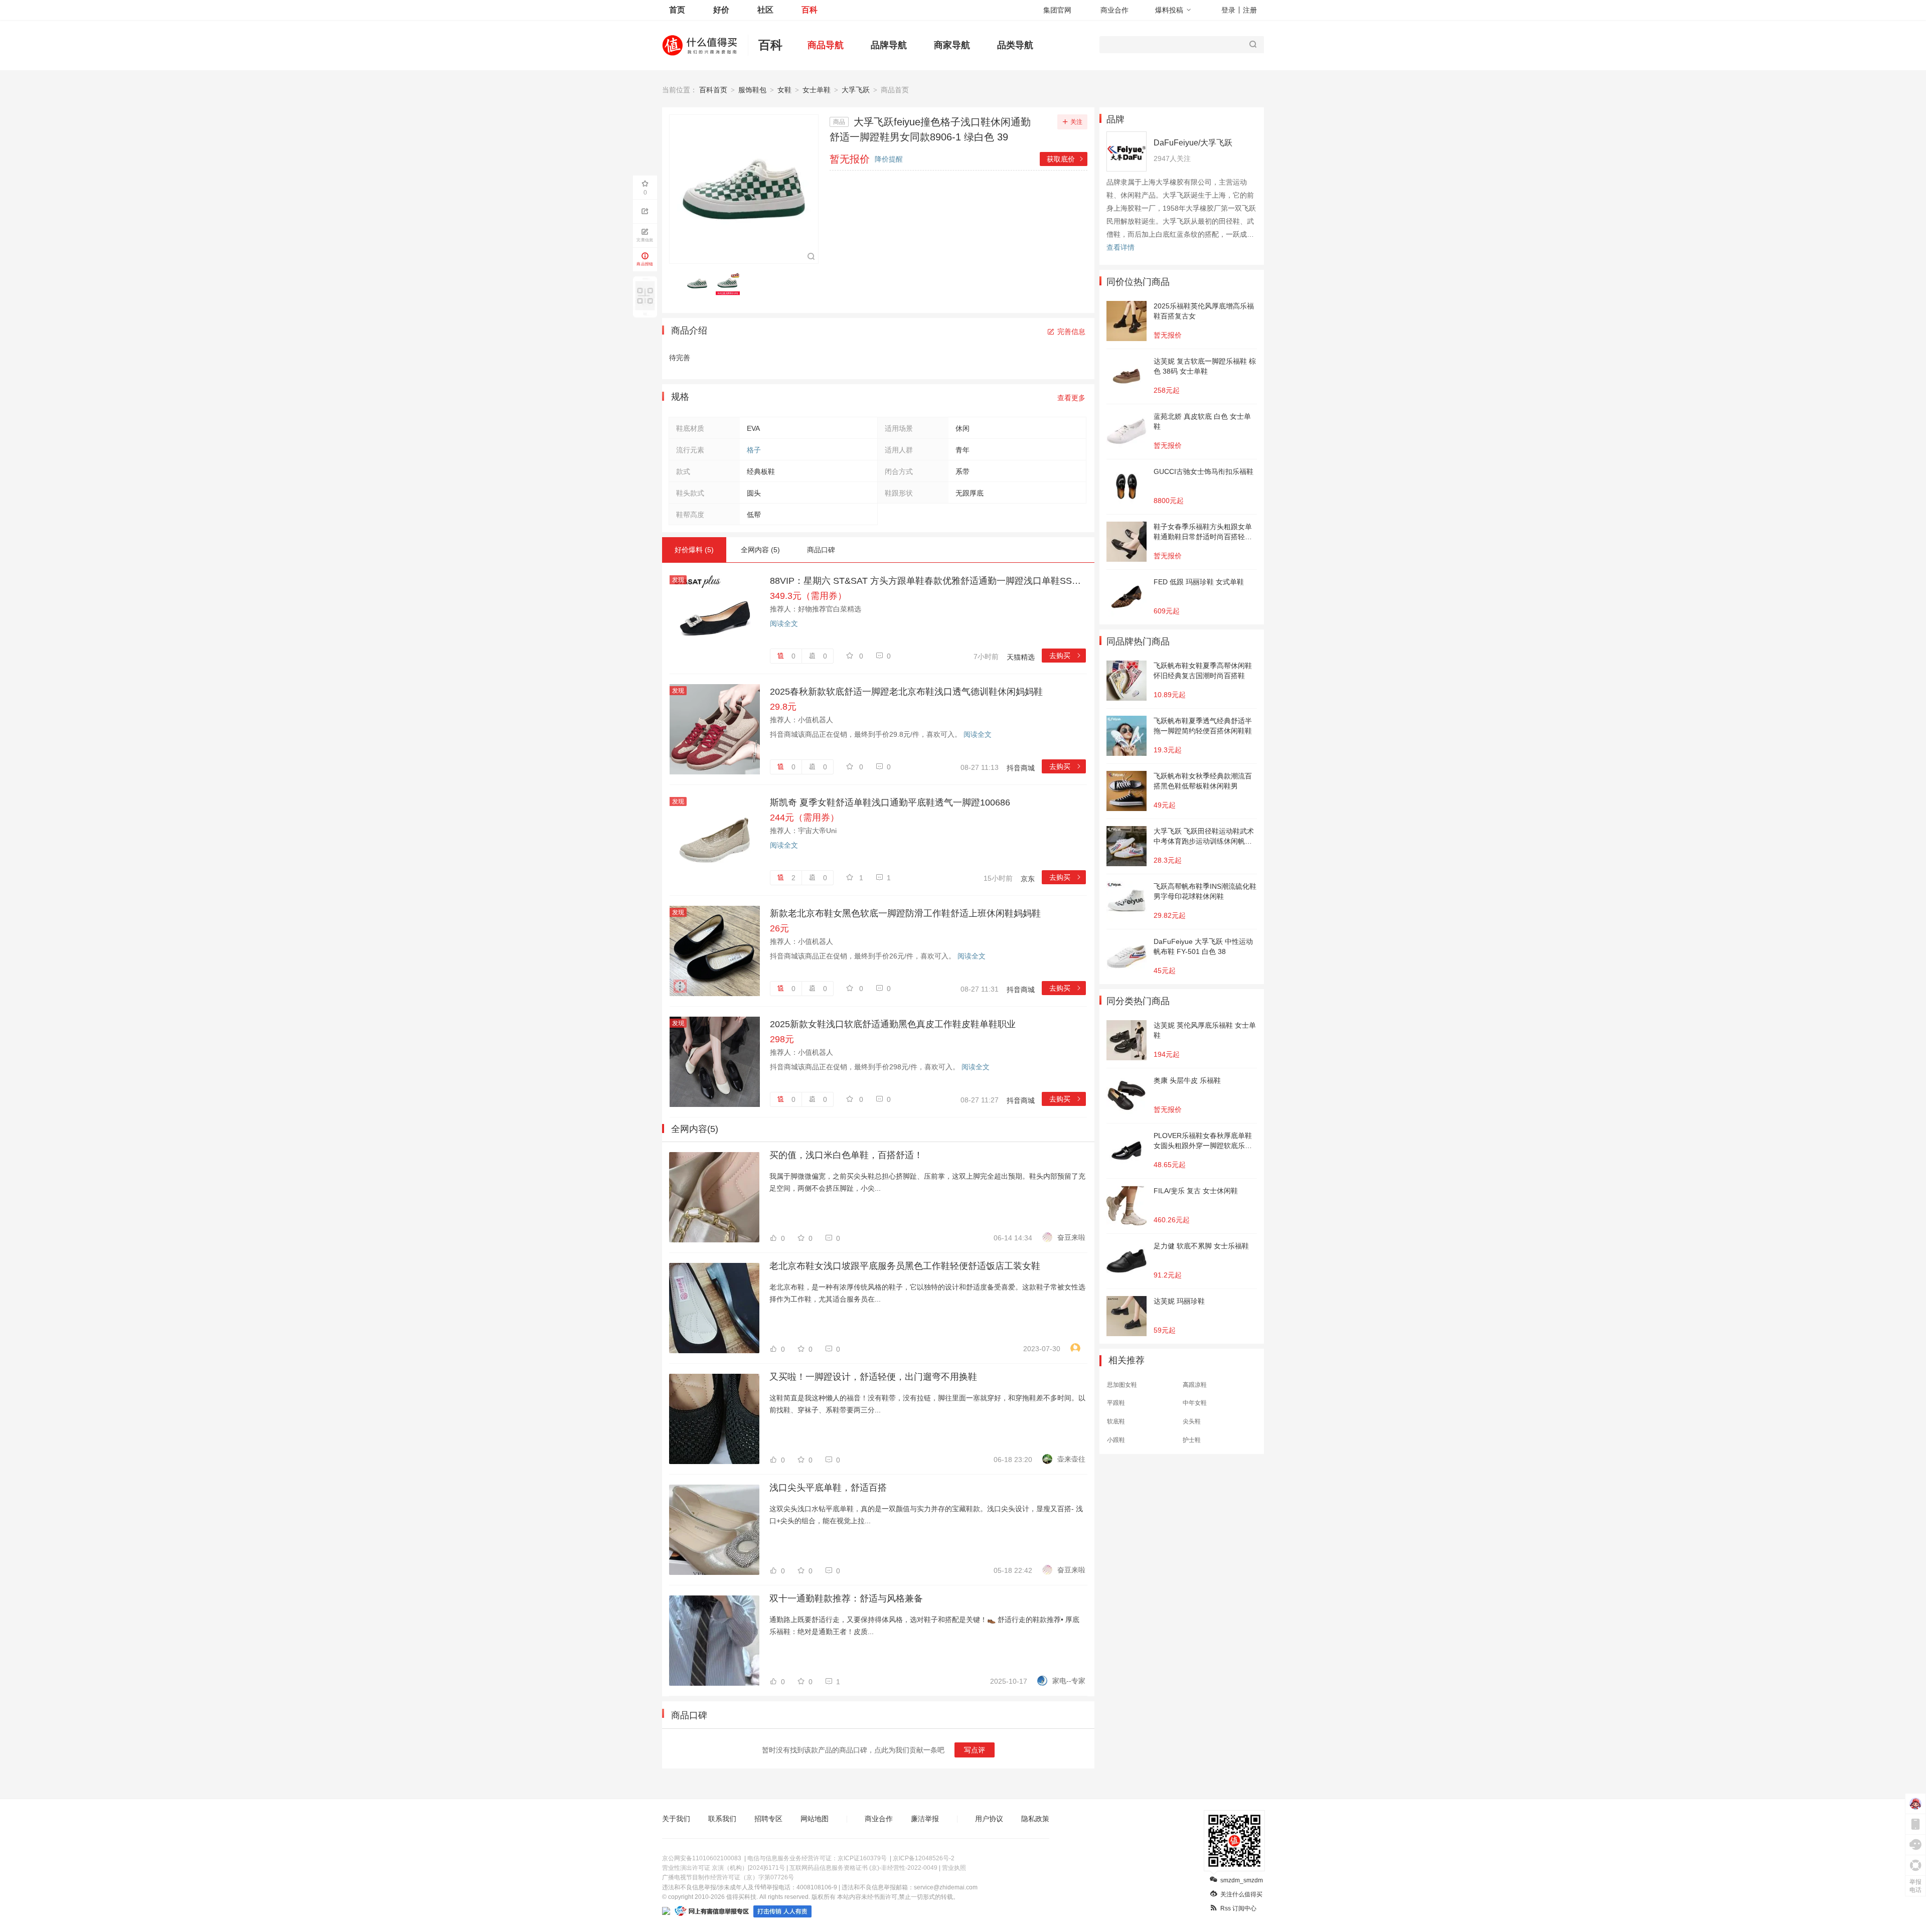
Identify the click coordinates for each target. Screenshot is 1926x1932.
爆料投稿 (1169, 10)
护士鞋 (1192, 1440)
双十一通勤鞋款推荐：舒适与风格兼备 (846, 1598)
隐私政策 (1035, 1819)
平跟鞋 (1116, 1403)
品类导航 (1015, 45)
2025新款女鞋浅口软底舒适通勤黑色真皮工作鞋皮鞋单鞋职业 (893, 1024)
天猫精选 (1021, 657)
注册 (1250, 10)
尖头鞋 (1192, 1421)
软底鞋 (1116, 1421)
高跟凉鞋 (1195, 1385)
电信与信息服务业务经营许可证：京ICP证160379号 (817, 1858)
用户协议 (989, 1819)
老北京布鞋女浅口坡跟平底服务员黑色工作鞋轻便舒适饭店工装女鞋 (905, 1266)
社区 (765, 10)
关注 (1076, 122)
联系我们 (722, 1819)
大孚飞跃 (856, 90)
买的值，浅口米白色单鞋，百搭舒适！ (846, 1155)
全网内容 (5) (760, 550)
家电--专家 (1069, 1681)
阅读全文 (784, 623)
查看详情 (1120, 247)
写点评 (975, 1750)
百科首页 (713, 90)
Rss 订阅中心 (1238, 1908)
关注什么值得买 (1241, 1894)
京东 (1028, 879)
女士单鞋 (817, 90)
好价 (721, 10)
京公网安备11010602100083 (702, 1858)
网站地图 (815, 1819)
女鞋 (784, 90)
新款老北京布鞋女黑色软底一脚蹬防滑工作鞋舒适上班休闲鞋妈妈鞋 (905, 913)
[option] (700, 283)
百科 (810, 10)
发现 (678, 580)
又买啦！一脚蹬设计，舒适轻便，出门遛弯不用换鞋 (873, 1377)
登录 (1228, 10)
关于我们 (676, 1819)
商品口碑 (821, 550)
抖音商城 (1021, 768)
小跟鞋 (1116, 1440)
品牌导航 (889, 45)
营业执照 (954, 1868)
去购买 (1066, 656)
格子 (754, 450)
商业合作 (1114, 10)
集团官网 (1057, 10)
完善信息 (1071, 332)
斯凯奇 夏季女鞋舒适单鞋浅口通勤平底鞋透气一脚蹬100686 (890, 802)
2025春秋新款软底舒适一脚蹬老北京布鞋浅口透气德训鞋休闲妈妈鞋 (906, 692)
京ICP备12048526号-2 (924, 1858)
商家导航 (952, 45)
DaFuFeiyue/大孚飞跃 (1193, 143)
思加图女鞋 (1122, 1385)
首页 (677, 10)
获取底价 (1066, 159)
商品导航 (826, 45)
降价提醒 (889, 159)
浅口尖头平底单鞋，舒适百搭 (828, 1488)
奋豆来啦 (1071, 1237)
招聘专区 (768, 1819)
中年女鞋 (1195, 1403)
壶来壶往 (1071, 1459)
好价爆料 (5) (694, 550)
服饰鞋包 (752, 90)
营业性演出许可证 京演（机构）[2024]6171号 (724, 1868)
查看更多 (1071, 398)
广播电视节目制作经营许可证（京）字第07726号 (728, 1877)
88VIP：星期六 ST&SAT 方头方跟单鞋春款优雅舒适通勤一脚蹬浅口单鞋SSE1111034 (928, 581)
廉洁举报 (925, 1819)
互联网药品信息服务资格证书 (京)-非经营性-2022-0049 (863, 1868)
